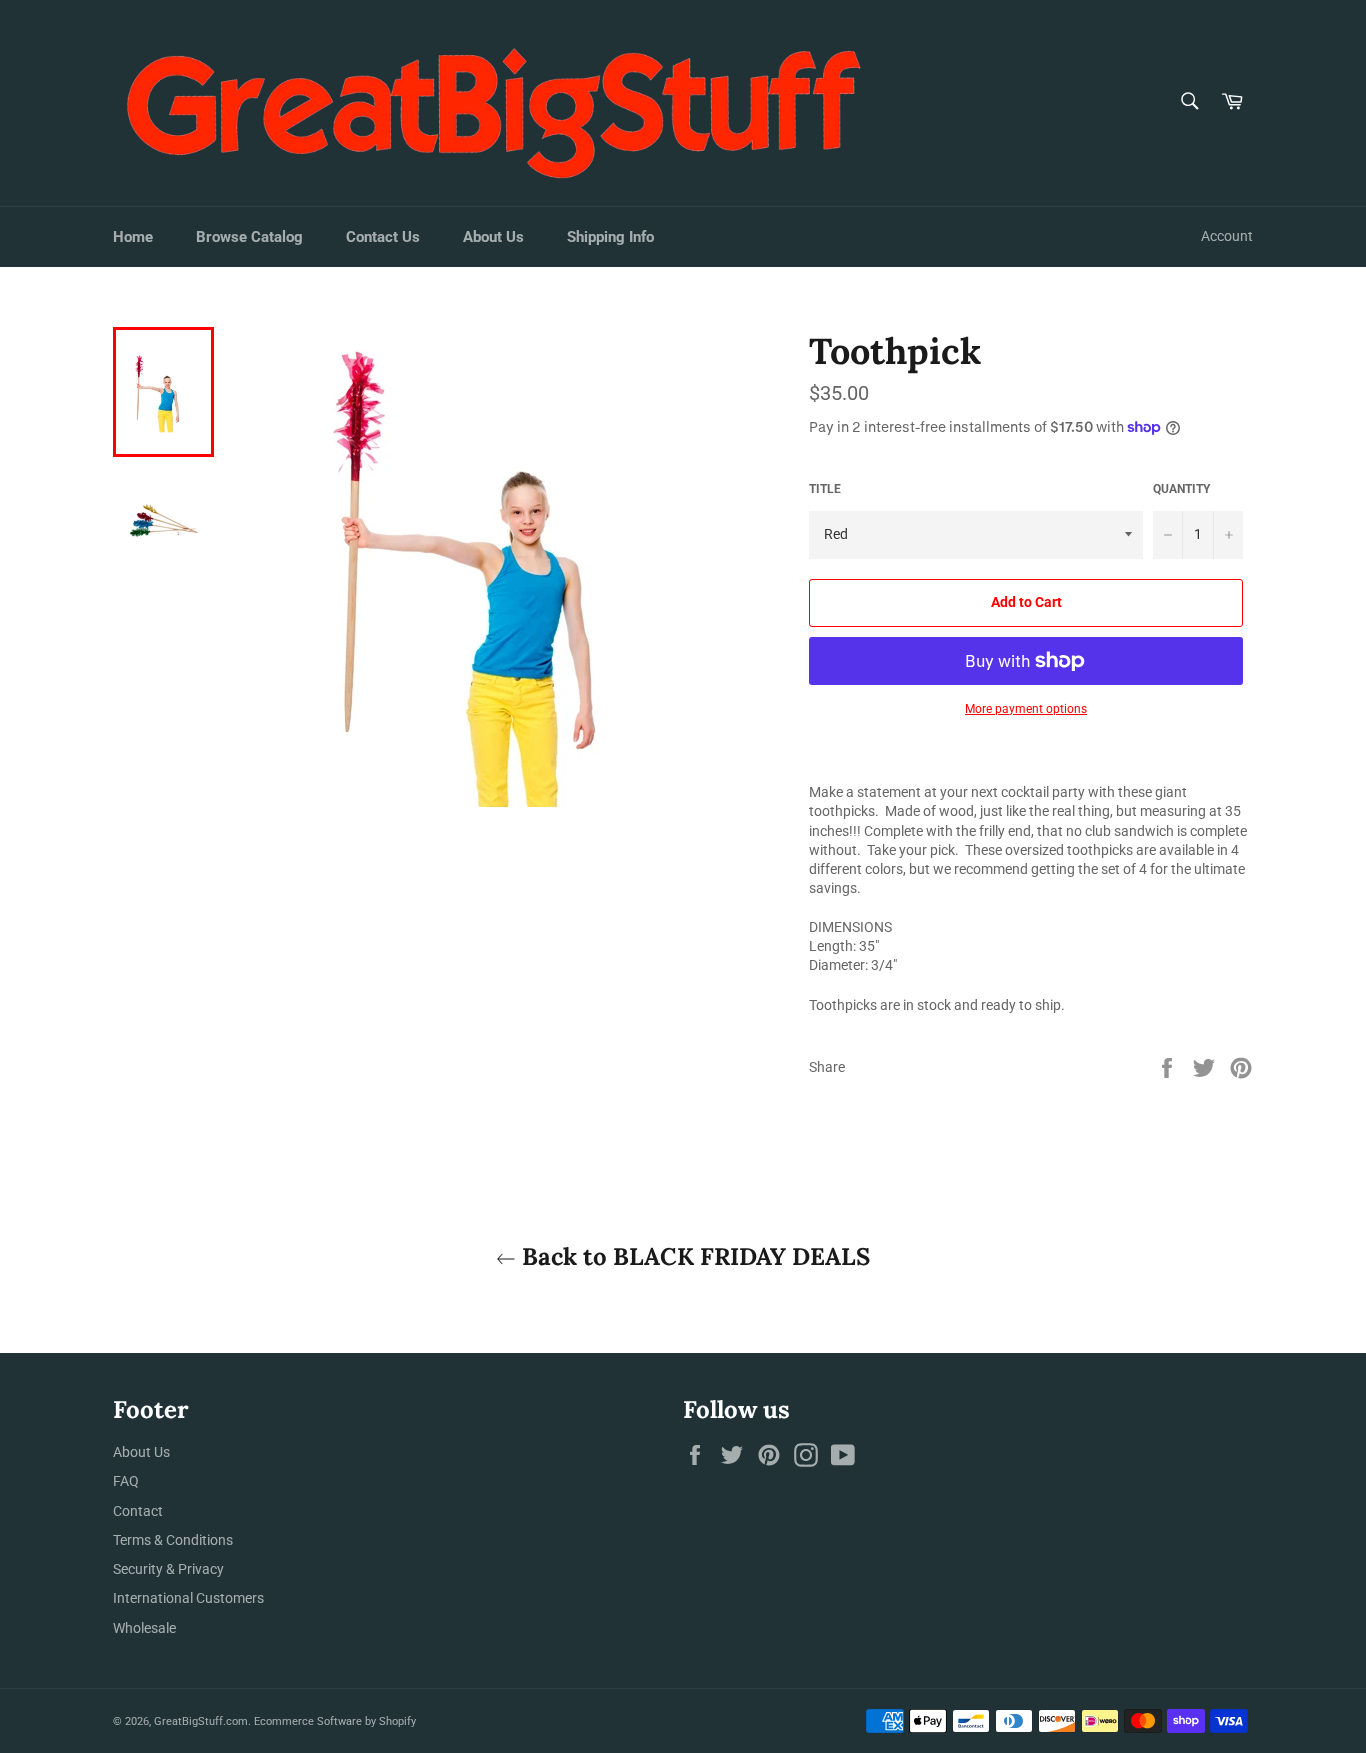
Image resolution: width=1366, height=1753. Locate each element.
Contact (138, 1511)
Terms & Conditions (173, 1540)
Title (825, 489)
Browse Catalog (249, 237)
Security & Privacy (168, 1569)
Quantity (1181, 489)
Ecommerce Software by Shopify (335, 1721)
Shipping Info (610, 237)
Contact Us (383, 237)
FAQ (126, 1481)
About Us (493, 237)
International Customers (188, 1598)
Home (133, 237)
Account (1227, 236)
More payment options (1026, 709)
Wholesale (144, 1628)
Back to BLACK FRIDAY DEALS (693, 1256)
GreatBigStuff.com (201, 1721)
